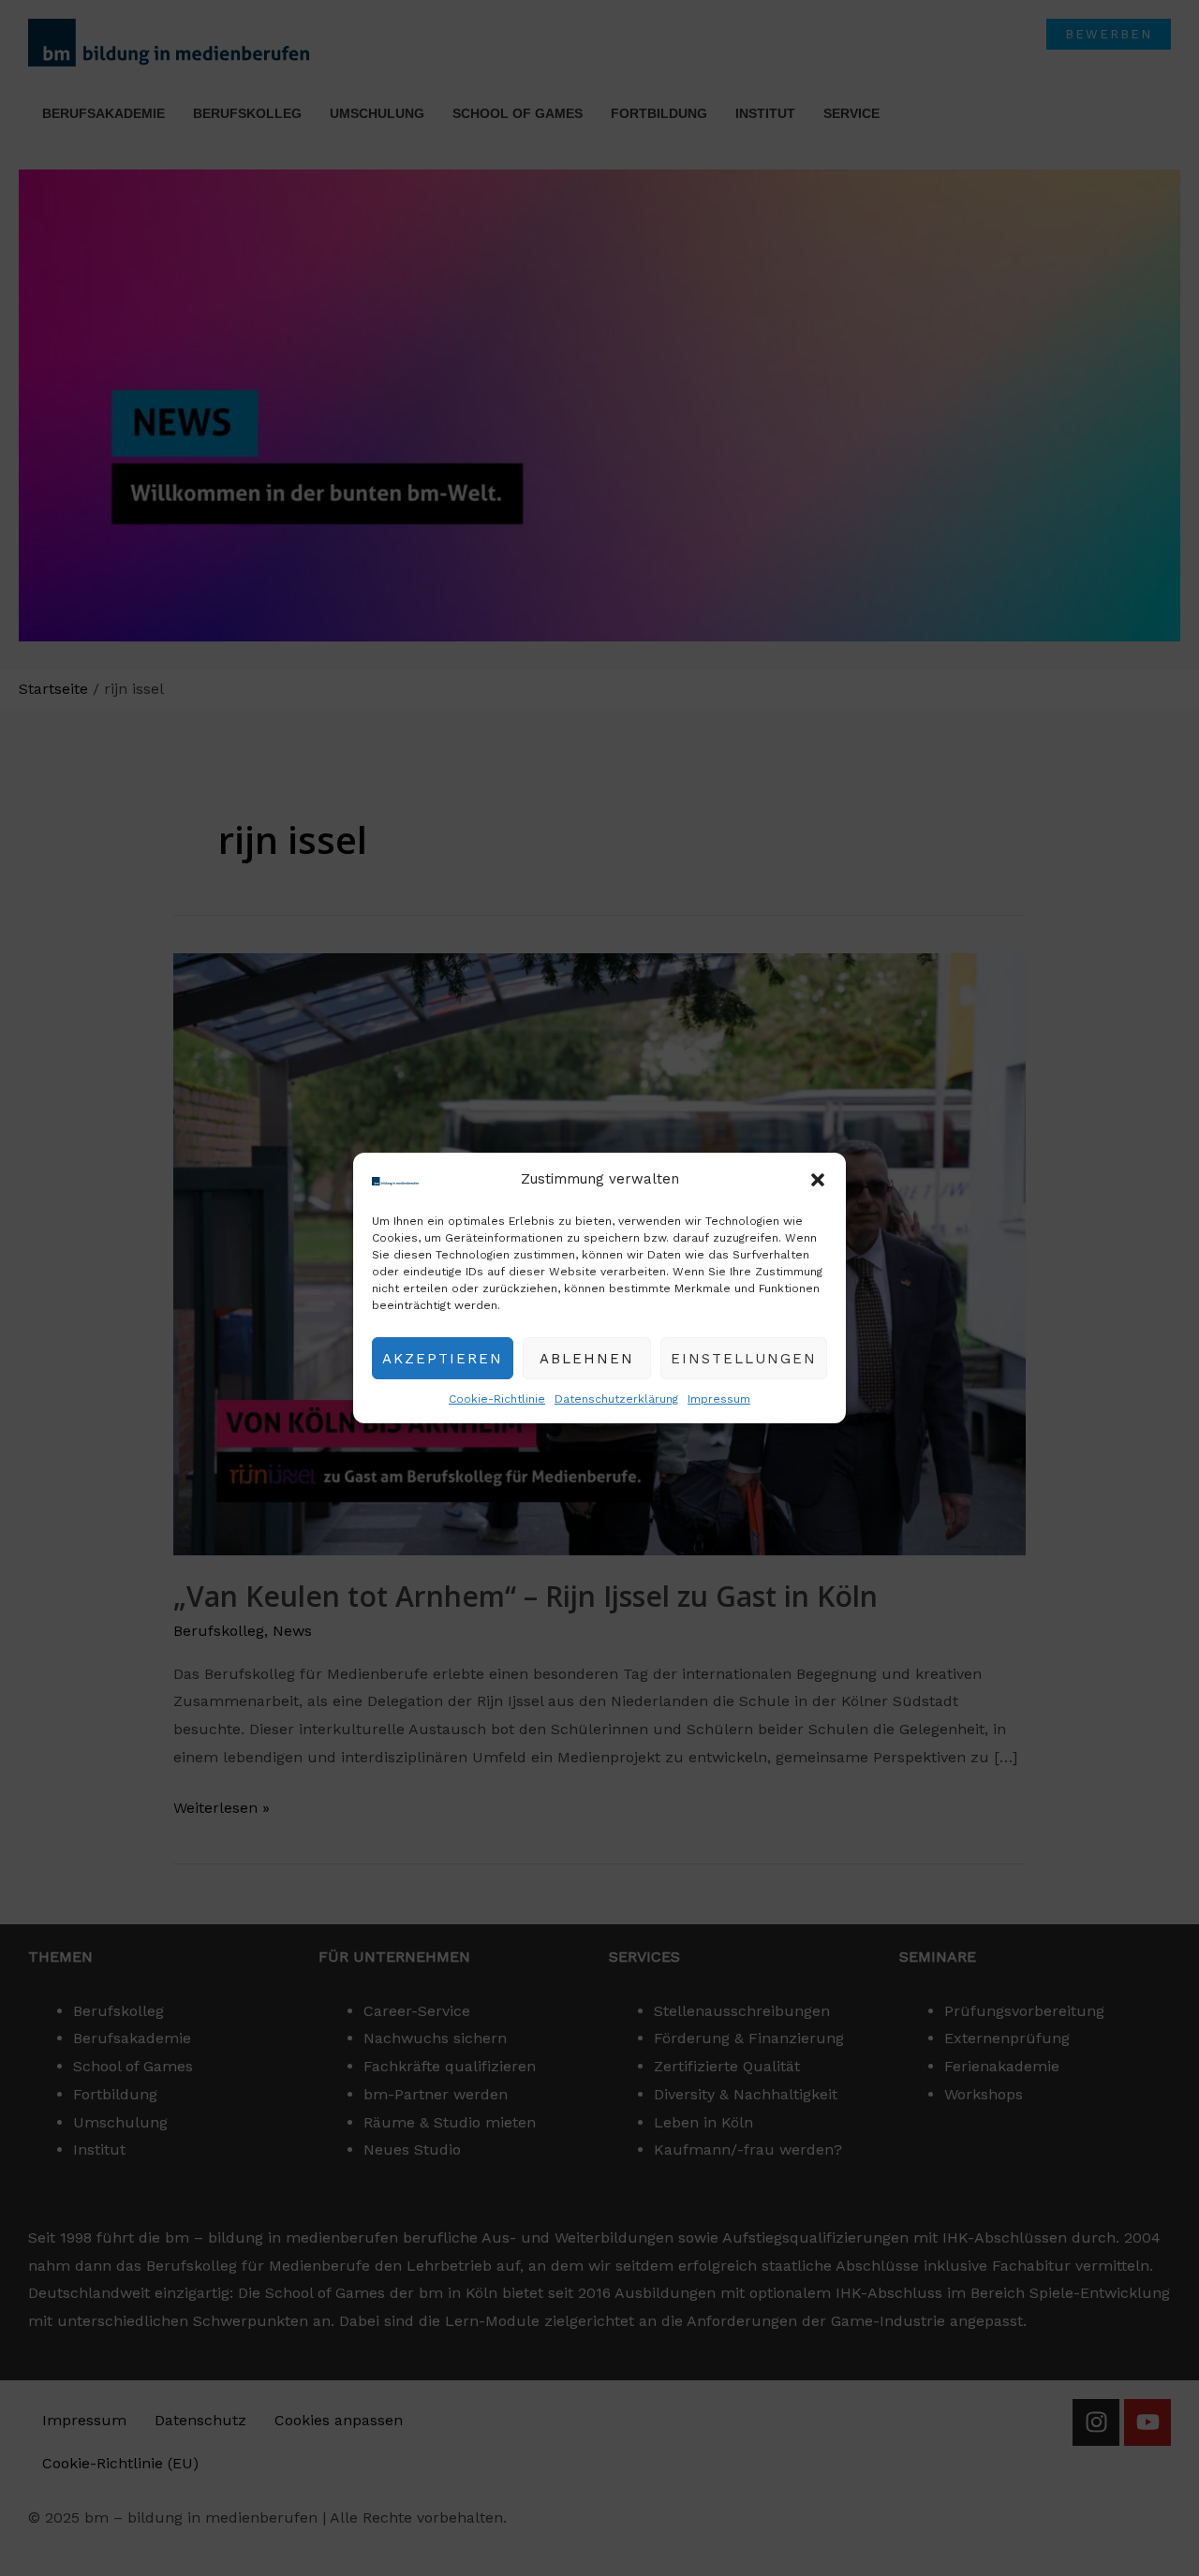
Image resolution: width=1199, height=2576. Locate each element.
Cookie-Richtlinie (497, 1399)
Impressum (719, 1399)
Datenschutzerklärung (616, 1399)
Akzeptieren (443, 1359)
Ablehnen (587, 1359)
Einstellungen (744, 1359)
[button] (818, 1180)
